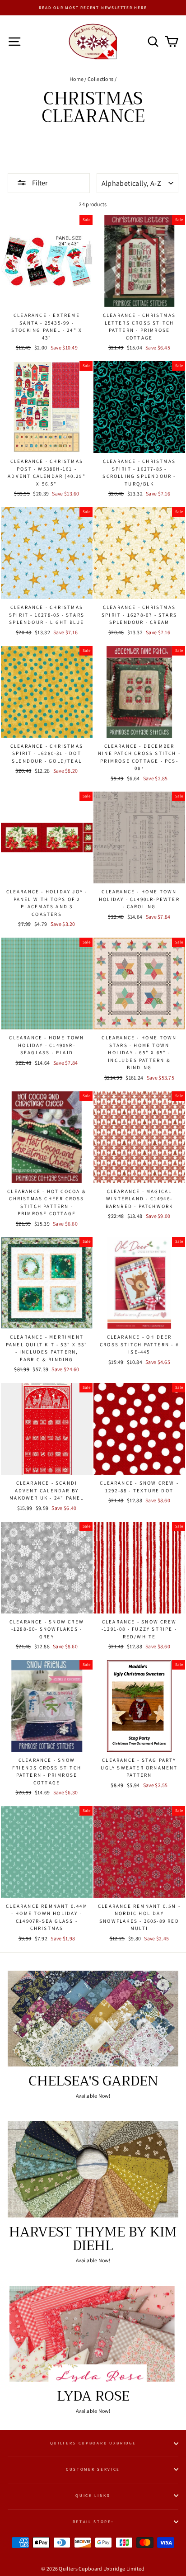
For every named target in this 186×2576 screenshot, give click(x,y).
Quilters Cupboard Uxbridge (93, 2443)
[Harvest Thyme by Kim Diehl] (93, 2169)
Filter (39, 183)
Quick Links (93, 2496)
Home (77, 79)
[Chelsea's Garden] (93, 2019)
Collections (100, 79)
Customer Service (93, 2469)
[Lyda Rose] (93, 2334)
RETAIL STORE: (93, 2522)
